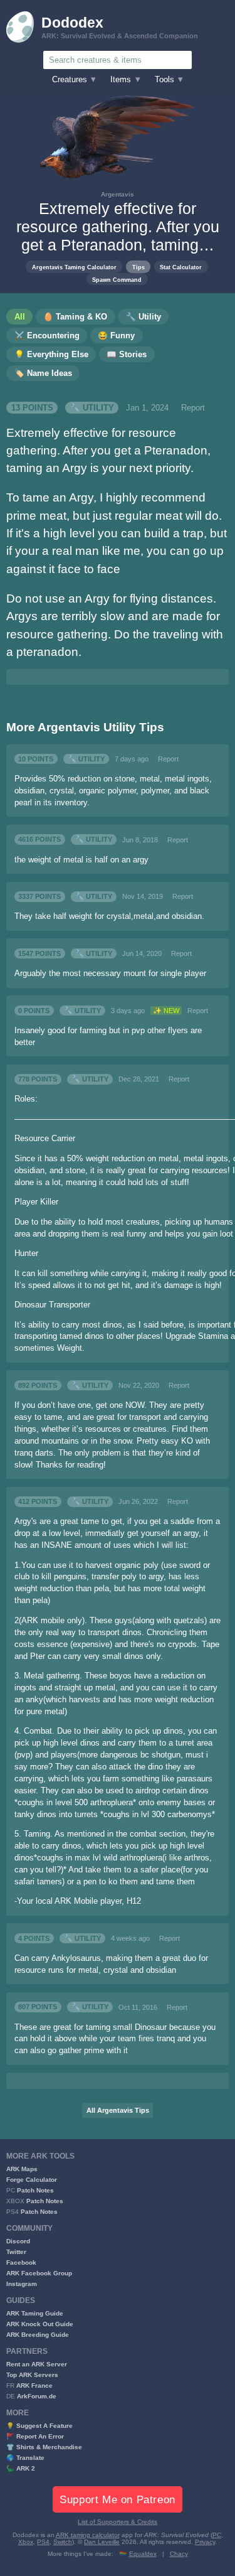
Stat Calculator (181, 267)
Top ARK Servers (32, 2375)
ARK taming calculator (88, 2535)
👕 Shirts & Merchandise (44, 2447)
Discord (18, 2241)
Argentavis (118, 194)
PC (217, 2535)
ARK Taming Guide (35, 2313)
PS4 (43, 2542)
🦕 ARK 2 (21, 2468)
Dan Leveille (102, 2542)
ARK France (34, 2385)
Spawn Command (117, 280)
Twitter (16, 2252)
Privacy (205, 2542)
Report (193, 408)
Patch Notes (35, 2190)
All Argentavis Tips (118, 2110)
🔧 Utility (92, 408)
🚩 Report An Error (35, 2436)
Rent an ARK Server (37, 2364)
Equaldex (143, 2554)
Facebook (21, 2262)
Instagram (22, 2284)
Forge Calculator (32, 2180)
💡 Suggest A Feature (39, 2426)
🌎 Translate (25, 2458)
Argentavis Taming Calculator (74, 267)
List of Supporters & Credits (118, 2522)
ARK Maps (22, 2169)
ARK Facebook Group (39, 2273)
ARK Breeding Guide (38, 2335)
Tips (138, 267)
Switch (63, 2542)
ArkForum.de (37, 2396)
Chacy (179, 2554)
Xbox (26, 2542)
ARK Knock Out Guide (40, 2324)
